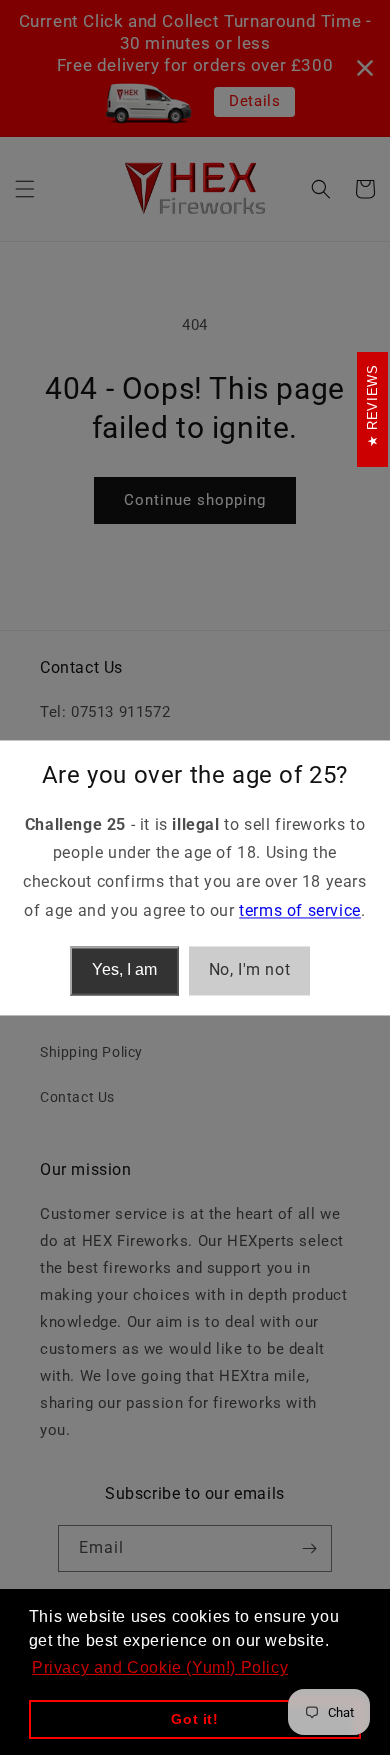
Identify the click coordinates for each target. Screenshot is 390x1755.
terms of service (300, 910)
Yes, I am (124, 970)
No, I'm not (250, 969)
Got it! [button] (194, 1719)
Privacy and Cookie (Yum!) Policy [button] (160, 1667)
